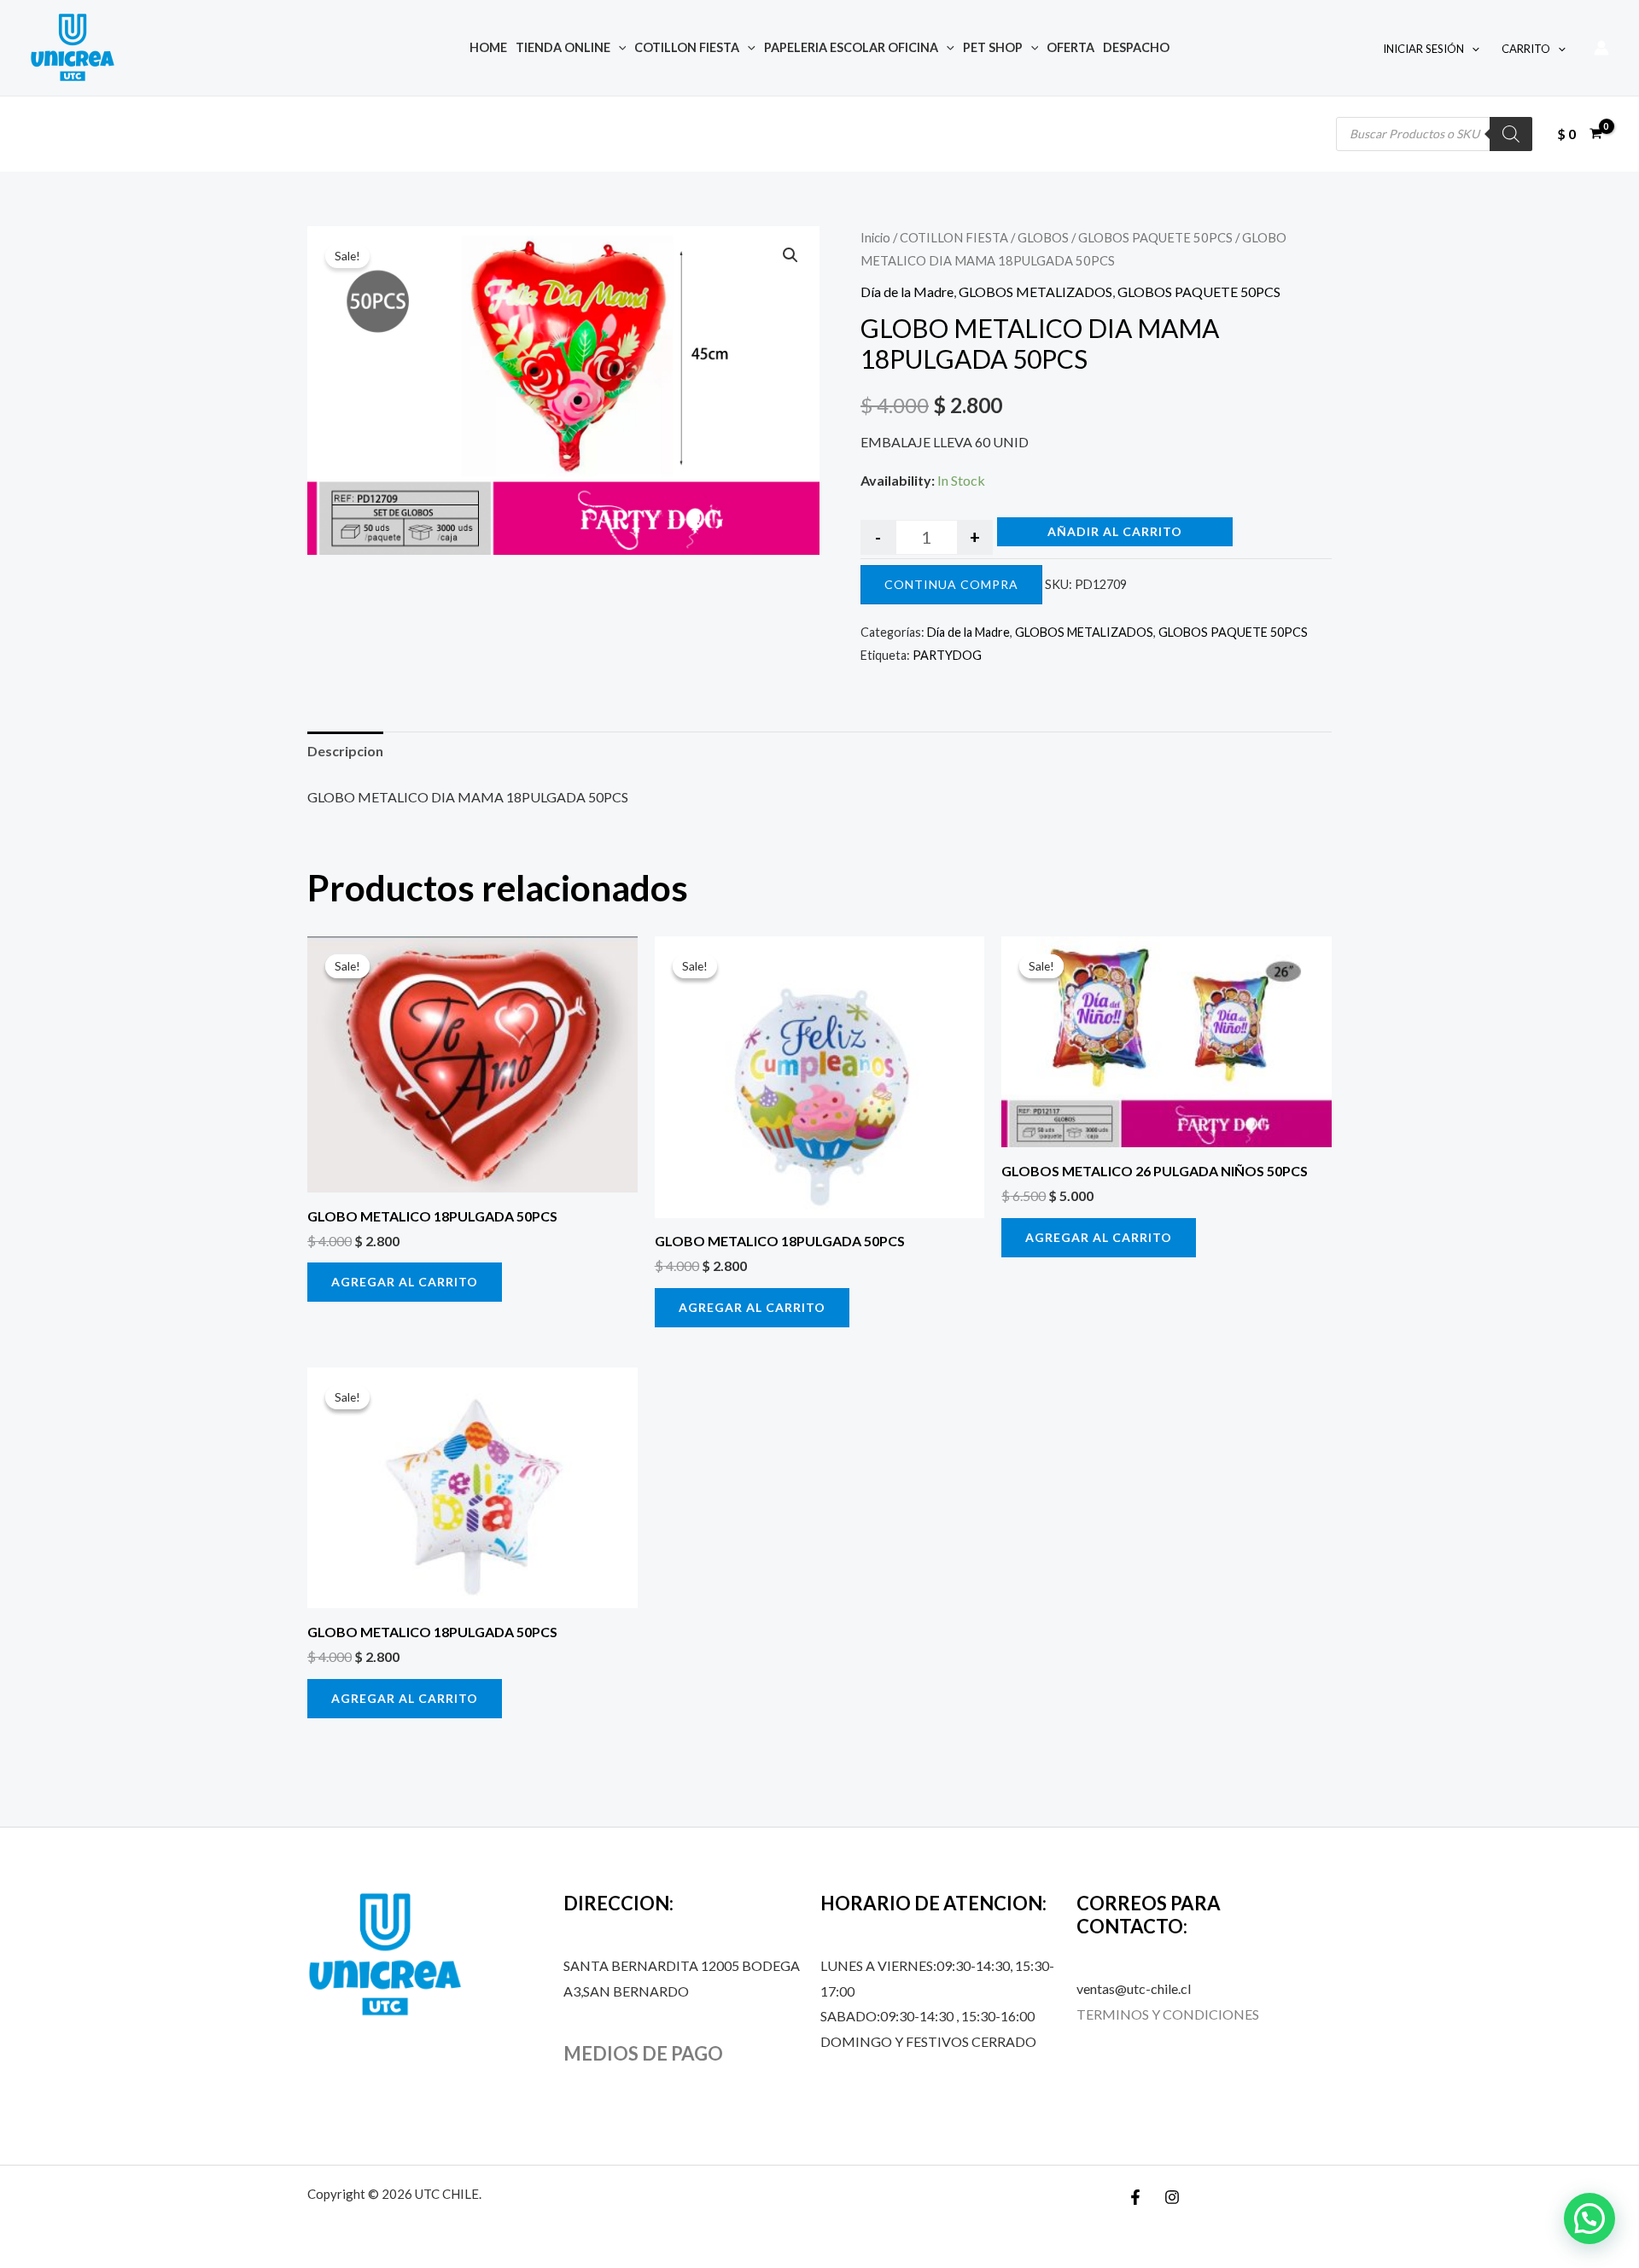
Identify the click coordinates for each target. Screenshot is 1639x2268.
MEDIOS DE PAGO (643, 2053)
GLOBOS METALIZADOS (1035, 292)
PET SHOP (993, 47)
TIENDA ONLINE (563, 47)
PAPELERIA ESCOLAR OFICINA (851, 47)
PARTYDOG (947, 655)
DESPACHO (1136, 47)
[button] (790, 255)
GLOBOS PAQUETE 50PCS (1155, 237)
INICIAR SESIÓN (1423, 49)
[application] (618, 47)
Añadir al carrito (1115, 531)
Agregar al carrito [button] (405, 1282)
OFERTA (1070, 47)
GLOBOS (1043, 237)
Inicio (875, 237)
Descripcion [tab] (345, 751)
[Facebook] (1135, 2197)
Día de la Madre (907, 292)
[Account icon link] (1601, 48)
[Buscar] (1511, 134)
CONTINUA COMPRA (951, 584)
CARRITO (1526, 49)
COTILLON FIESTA (687, 47)
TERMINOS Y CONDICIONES (1168, 2014)
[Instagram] (1172, 2197)
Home (488, 47)
